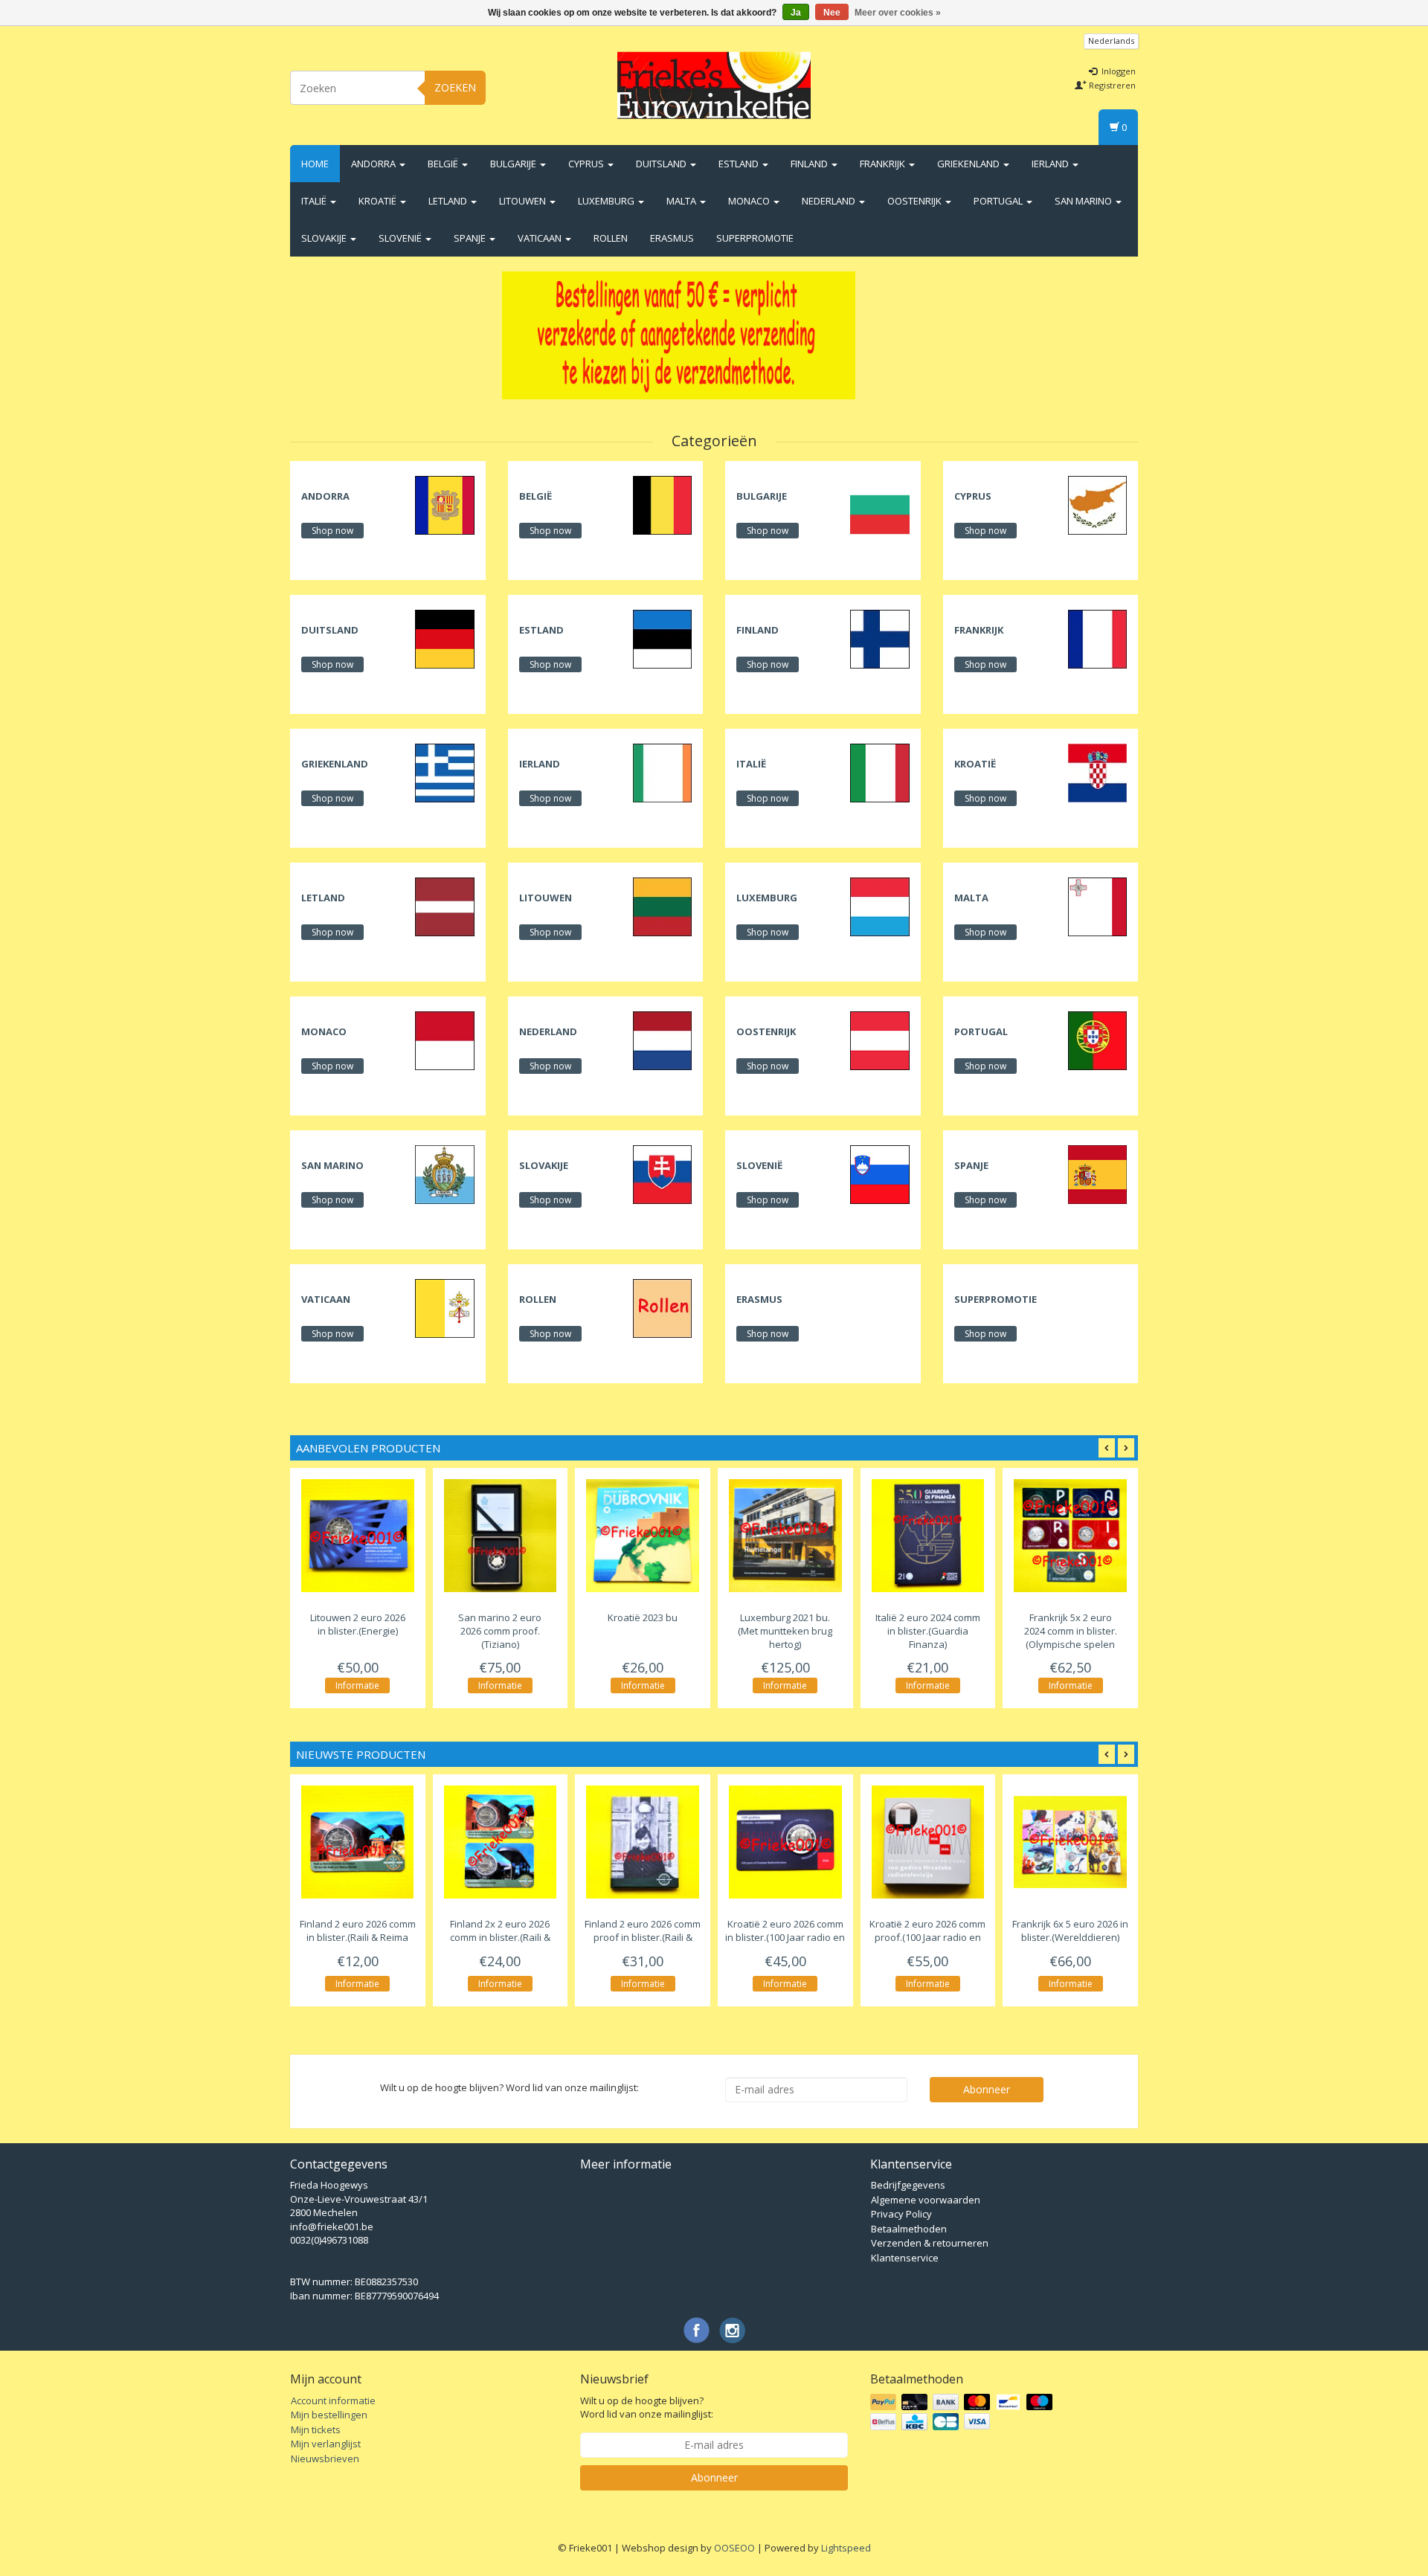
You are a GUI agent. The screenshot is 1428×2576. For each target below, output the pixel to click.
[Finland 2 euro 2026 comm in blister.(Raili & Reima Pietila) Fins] (358, 1842)
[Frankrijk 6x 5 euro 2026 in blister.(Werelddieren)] (1070, 1842)
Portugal (999, 201)
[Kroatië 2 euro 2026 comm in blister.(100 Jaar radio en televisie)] (785, 1842)
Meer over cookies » (898, 13)
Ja (796, 13)
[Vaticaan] (444, 1307)
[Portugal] (1097, 1040)
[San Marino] (444, 1173)
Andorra (374, 164)
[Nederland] (662, 1040)
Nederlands (1111, 41)
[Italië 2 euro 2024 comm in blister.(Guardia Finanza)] (928, 1536)
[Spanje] (1097, 1173)
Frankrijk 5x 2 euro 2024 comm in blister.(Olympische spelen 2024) (1071, 1638)
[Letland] (444, 906)
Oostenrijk (916, 201)
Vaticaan (541, 238)
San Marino (1084, 201)
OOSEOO (734, 2548)
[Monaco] (444, 1040)
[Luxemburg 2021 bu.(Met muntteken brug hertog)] (785, 1536)
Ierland (1051, 164)
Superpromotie (755, 238)
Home (315, 164)
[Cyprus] (1097, 504)
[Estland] (662, 638)
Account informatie (333, 2400)
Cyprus (587, 164)
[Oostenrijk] (879, 1040)
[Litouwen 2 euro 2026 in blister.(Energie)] (358, 1536)
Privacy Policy (901, 2214)
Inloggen (1117, 71)
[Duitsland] (444, 638)
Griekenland (969, 164)
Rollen (611, 238)
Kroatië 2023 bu (643, 1617)
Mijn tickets (316, 2430)
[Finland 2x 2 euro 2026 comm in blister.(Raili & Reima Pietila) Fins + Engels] (501, 1842)
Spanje (471, 238)
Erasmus (672, 238)
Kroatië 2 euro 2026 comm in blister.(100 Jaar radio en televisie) (785, 1938)
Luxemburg (607, 201)
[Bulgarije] (879, 504)
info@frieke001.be (332, 2226)
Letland (449, 201)
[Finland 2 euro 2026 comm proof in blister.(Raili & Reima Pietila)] (643, 1842)
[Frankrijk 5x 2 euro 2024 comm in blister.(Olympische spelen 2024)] (1070, 1536)
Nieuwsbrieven (325, 2459)
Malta (682, 201)
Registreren (1111, 85)
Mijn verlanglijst (326, 2444)
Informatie (357, 1685)
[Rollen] (662, 1307)
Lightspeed (846, 2548)
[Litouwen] (662, 906)
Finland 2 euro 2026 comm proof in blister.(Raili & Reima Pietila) (643, 1938)
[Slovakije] (662, 1173)
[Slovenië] (879, 1173)
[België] (662, 504)
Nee (832, 13)
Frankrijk (884, 164)
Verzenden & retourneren (930, 2243)
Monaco (750, 201)
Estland (740, 164)
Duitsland (662, 164)
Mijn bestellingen (329, 2415)
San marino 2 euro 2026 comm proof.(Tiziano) (500, 1631)
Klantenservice (905, 2258)
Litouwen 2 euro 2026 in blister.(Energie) (358, 1624)
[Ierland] (662, 772)
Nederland (830, 201)
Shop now (332, 531)
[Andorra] (444, 504)
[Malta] (1097, 906)
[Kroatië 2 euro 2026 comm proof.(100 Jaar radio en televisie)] (928, 1842)
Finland (810, 164)
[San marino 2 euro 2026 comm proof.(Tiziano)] (501, 1536)
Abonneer (987, 2089)
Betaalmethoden (909, 2229)
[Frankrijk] (1097, 638)
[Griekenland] (444, 772)
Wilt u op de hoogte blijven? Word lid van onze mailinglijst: (647, 2408)
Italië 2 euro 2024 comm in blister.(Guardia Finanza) (928, 1631)
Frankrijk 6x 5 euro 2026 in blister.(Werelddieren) (1070, 1931)
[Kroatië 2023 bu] (643, 1536)
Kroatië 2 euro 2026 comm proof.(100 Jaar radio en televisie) (927, 1938)
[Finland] (879, 638)
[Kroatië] (1097, 772)
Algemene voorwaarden (926, 2200)
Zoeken (455, 87)
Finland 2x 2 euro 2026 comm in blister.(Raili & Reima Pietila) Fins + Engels (500, 1938)
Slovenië (401, 238)
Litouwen (524, 201)
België (444, 164)
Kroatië (379, 201)
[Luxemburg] (879, 906)
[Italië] (879, 772)
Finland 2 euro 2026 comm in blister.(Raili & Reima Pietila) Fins (358, 1938)
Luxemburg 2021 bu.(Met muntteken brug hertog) (785, 1631)
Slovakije (325, 238)
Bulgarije (514, 164)
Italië (315, 201)
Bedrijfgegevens (908, 2185)
